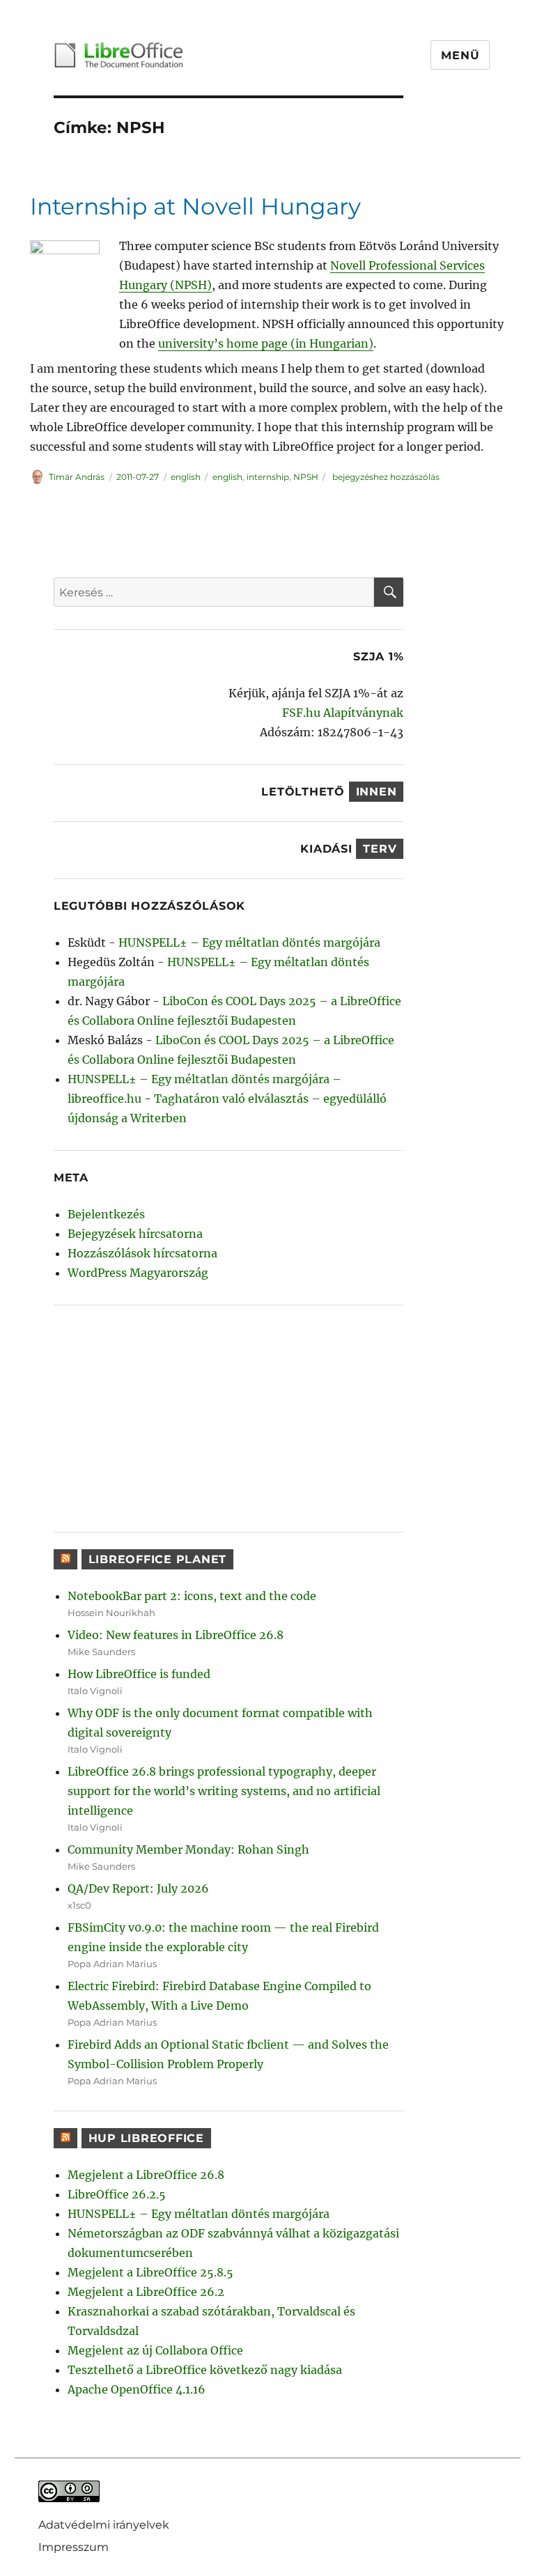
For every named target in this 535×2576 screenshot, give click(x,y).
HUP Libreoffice (146, 2138)
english (186, 477)
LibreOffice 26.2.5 (117, 2194)
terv (380, 849)
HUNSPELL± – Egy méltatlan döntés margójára (249, 942)
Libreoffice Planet (158, 1559)
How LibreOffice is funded (139, 1674)
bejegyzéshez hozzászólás (385, 477)
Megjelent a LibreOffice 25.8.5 (150, 2272)
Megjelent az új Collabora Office (155, 2350)
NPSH (306, 477)
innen (377, 792)
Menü (460, 55)
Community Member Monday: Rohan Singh (188, 1849)
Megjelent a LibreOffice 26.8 (146, 2175)
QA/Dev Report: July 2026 (138, 1888)
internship (268, 477)
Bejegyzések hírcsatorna (135, 1234)
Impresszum (73, 2547)
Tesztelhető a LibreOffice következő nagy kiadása (205, 2370)
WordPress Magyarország (138, 1273)
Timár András (77, 477)
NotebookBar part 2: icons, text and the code (192, 1596)
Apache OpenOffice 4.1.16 (137, 2389)
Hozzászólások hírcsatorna (142, 1253)
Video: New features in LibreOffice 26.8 (176, 1635)
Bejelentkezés (106, 1214)
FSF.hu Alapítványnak (343, 713)
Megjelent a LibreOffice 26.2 (146, 2292)
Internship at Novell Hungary (195, 206)
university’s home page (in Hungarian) (266, 343)
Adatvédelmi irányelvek (104, 2525)
